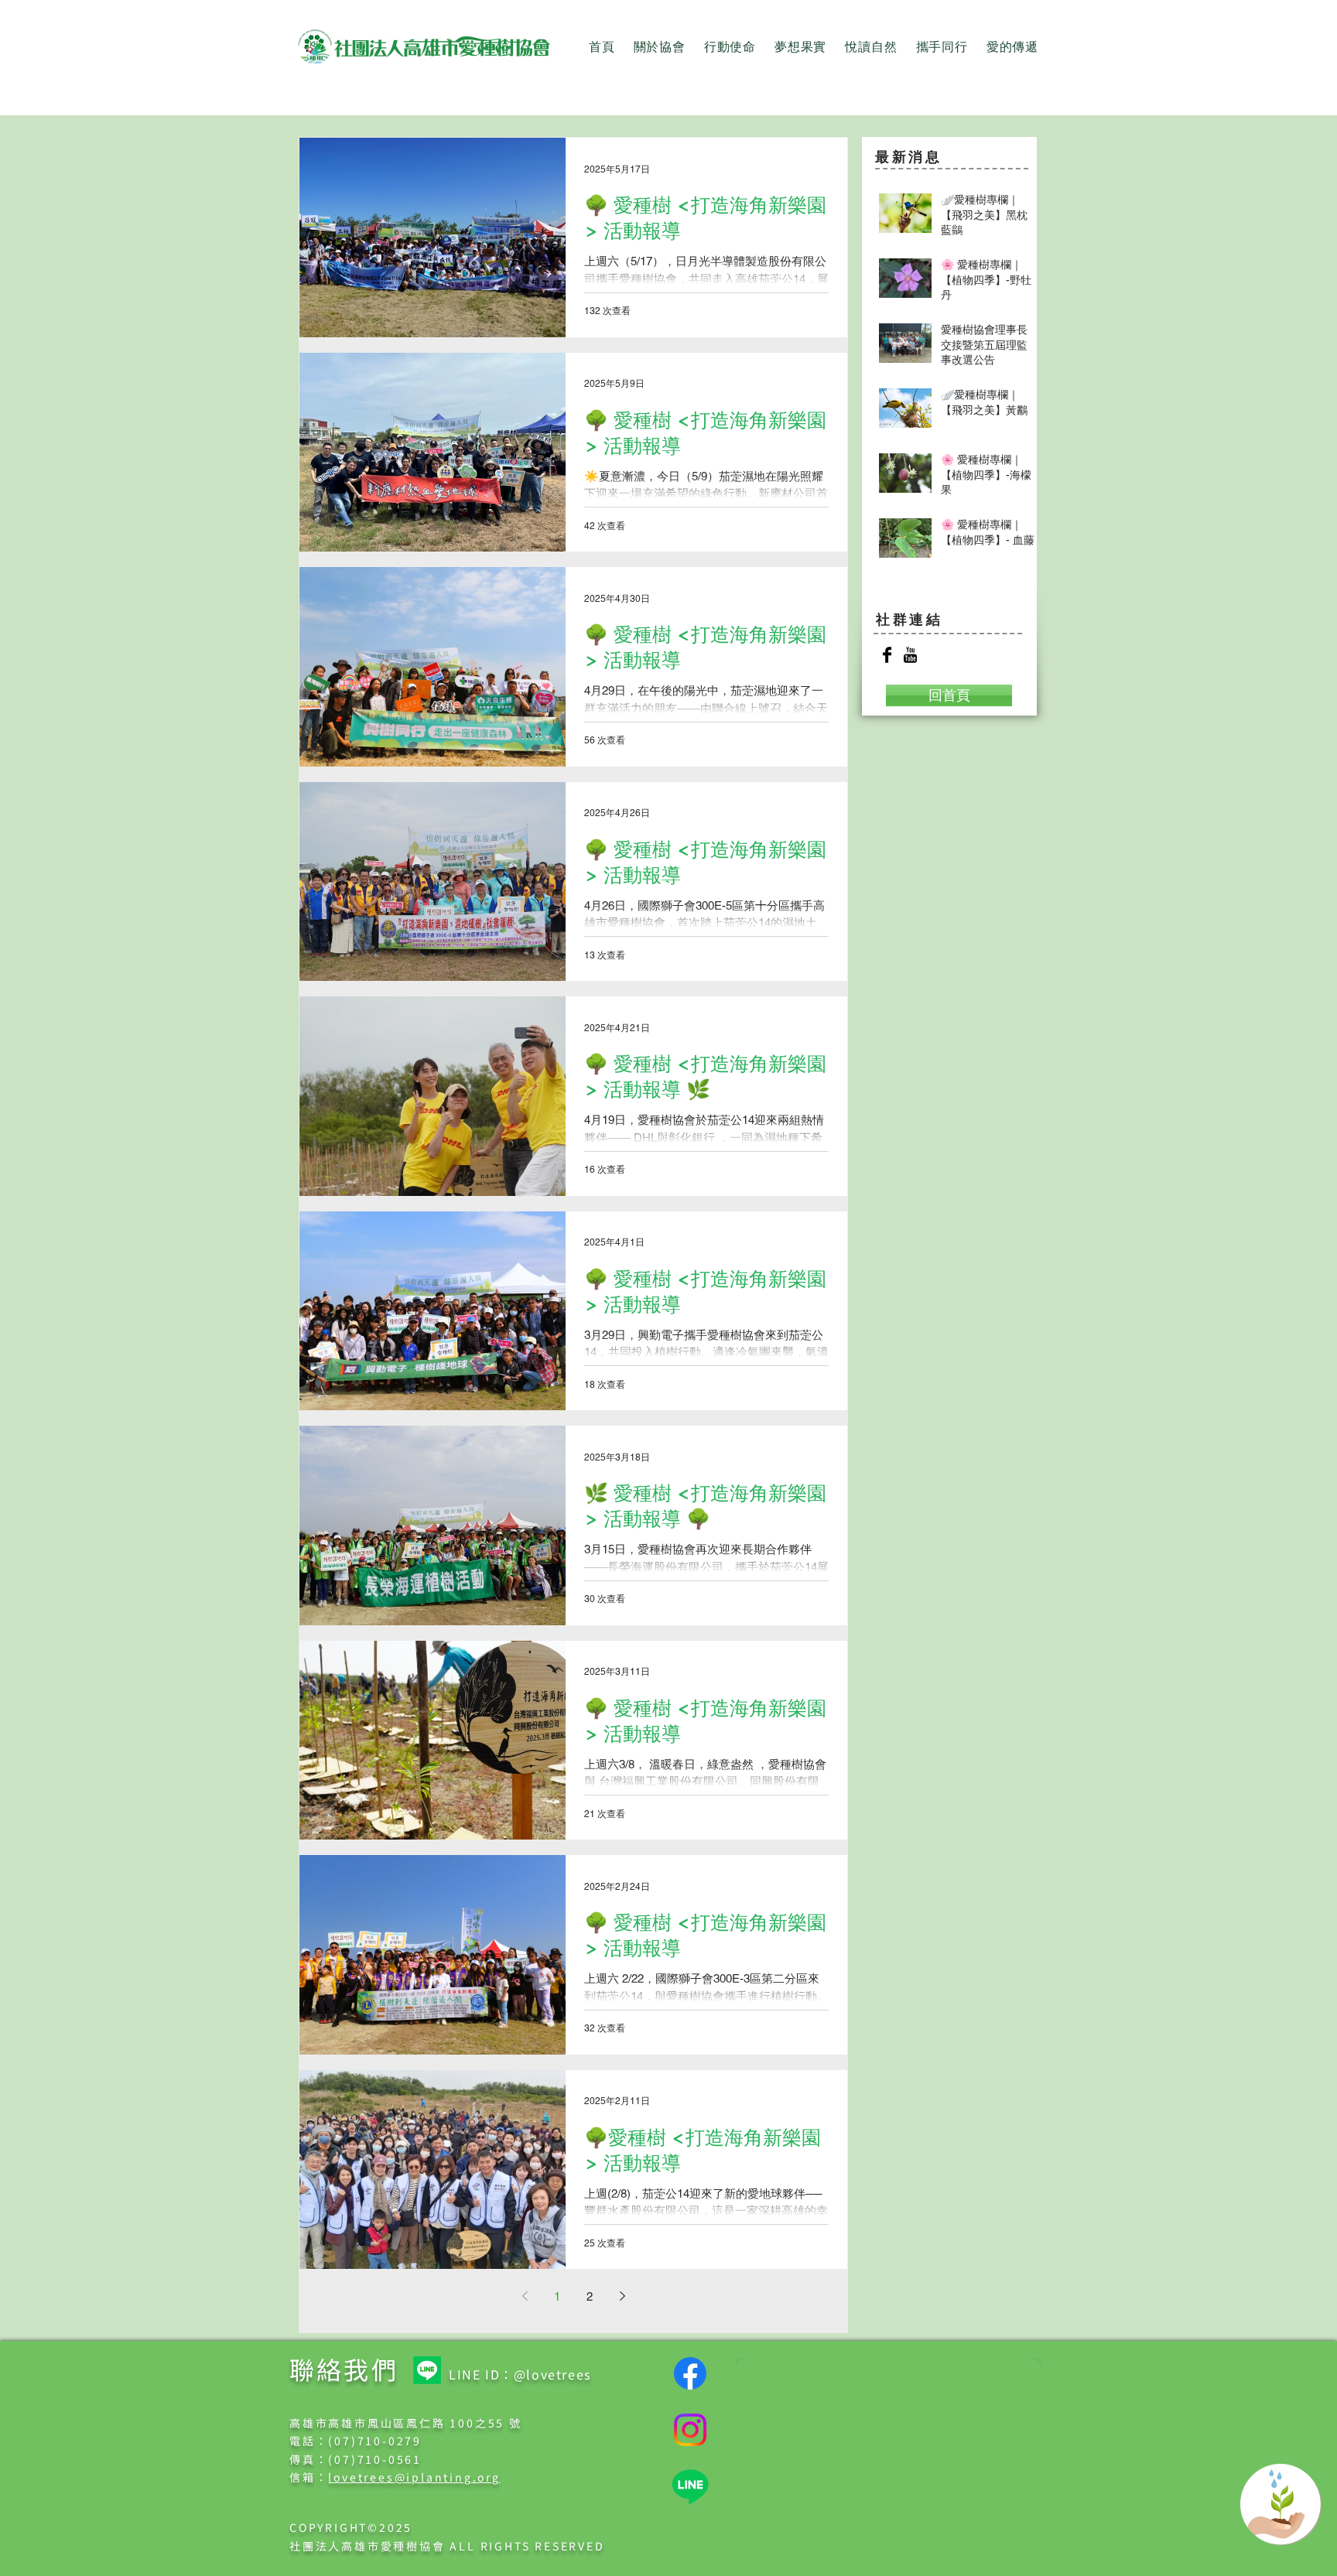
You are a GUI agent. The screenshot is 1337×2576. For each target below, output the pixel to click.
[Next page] (622, 2296)
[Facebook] (690, 2373)
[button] (660, 48)
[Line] (427, 2370)
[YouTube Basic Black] (910, 655)
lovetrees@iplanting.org (414, 2477)
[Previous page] (525, 2296)
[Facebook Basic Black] (887, 655)
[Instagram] (690, 2430)
